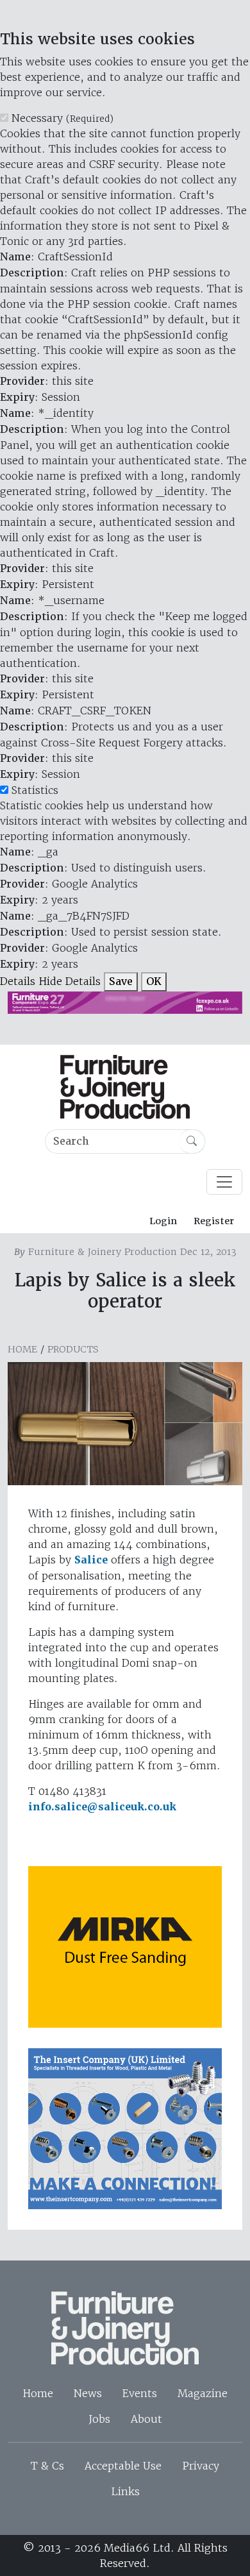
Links (125, 2491)
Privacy (201, 2466)
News (88, 2393)
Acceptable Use (123, 2466)
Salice (91, 1560)
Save (121, 981)
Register (214, 1221)
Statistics (35, 790)
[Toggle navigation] (224, 1182)
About (146, 2419)
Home (22, 1349)
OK (154, 981)
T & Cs (47, 2466)
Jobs (99, 2419)
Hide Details (70, 981)
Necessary (63, 118)
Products (73, 1349)
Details (18, 981)
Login (163, 1221)
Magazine (203, 2393)
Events (140, 2393)
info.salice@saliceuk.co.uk (102, 1807)
